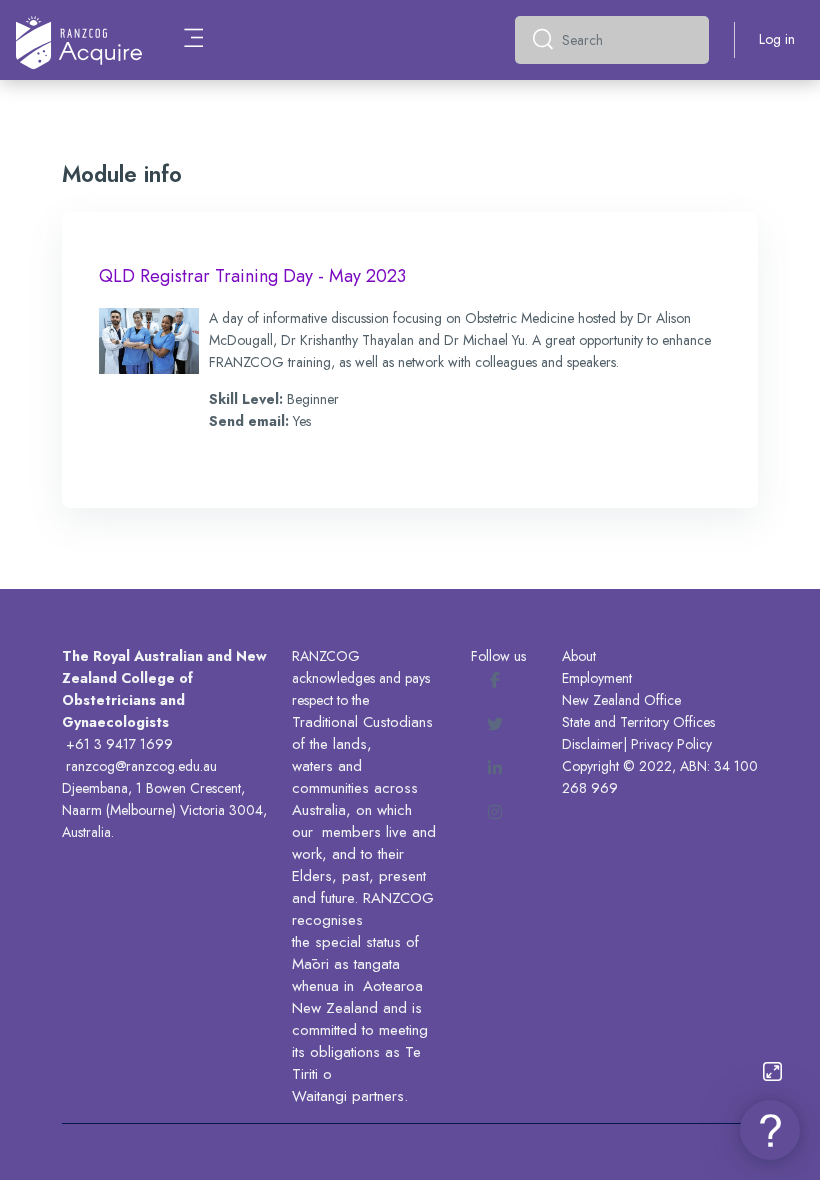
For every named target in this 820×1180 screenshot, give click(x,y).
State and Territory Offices (638, 722)
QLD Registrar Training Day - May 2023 (252, 276)
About (579, 656)
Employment (597, 678)
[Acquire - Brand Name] (79, 40)
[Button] (772, 1072)
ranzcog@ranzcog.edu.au (141, 766)
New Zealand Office (621, 700)
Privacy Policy (671, 744)
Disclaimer (592, 744)
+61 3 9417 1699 (119, 744)
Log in (777, 39)
